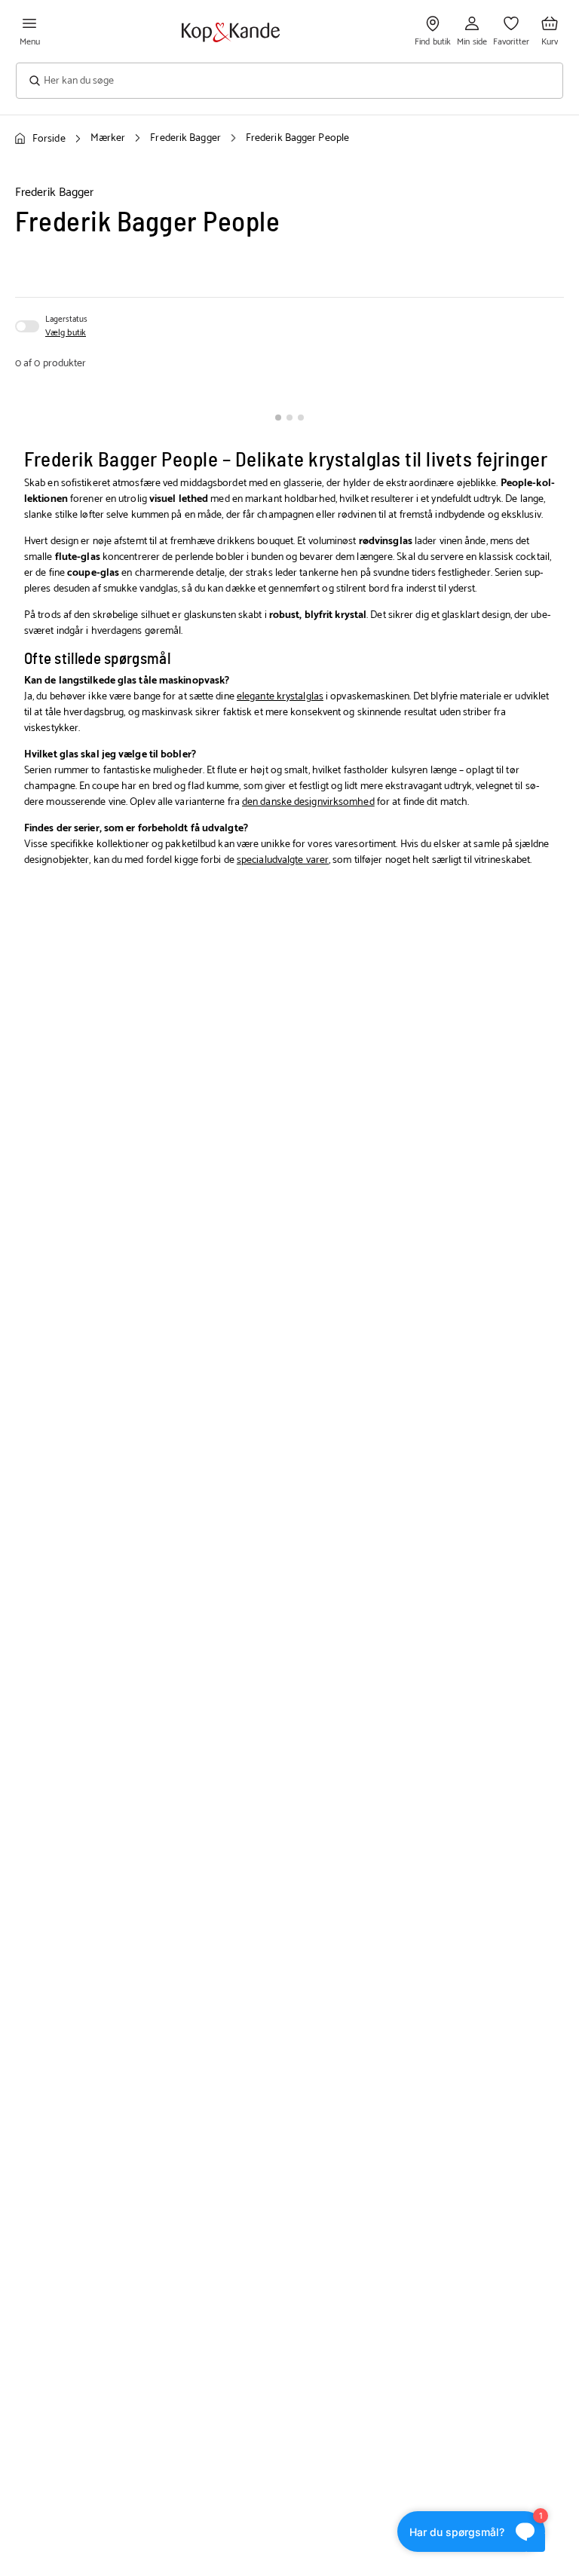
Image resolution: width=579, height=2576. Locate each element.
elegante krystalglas (280, 697)
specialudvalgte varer (283, 860)
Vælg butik (66, 333)
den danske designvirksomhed (308, 802)
